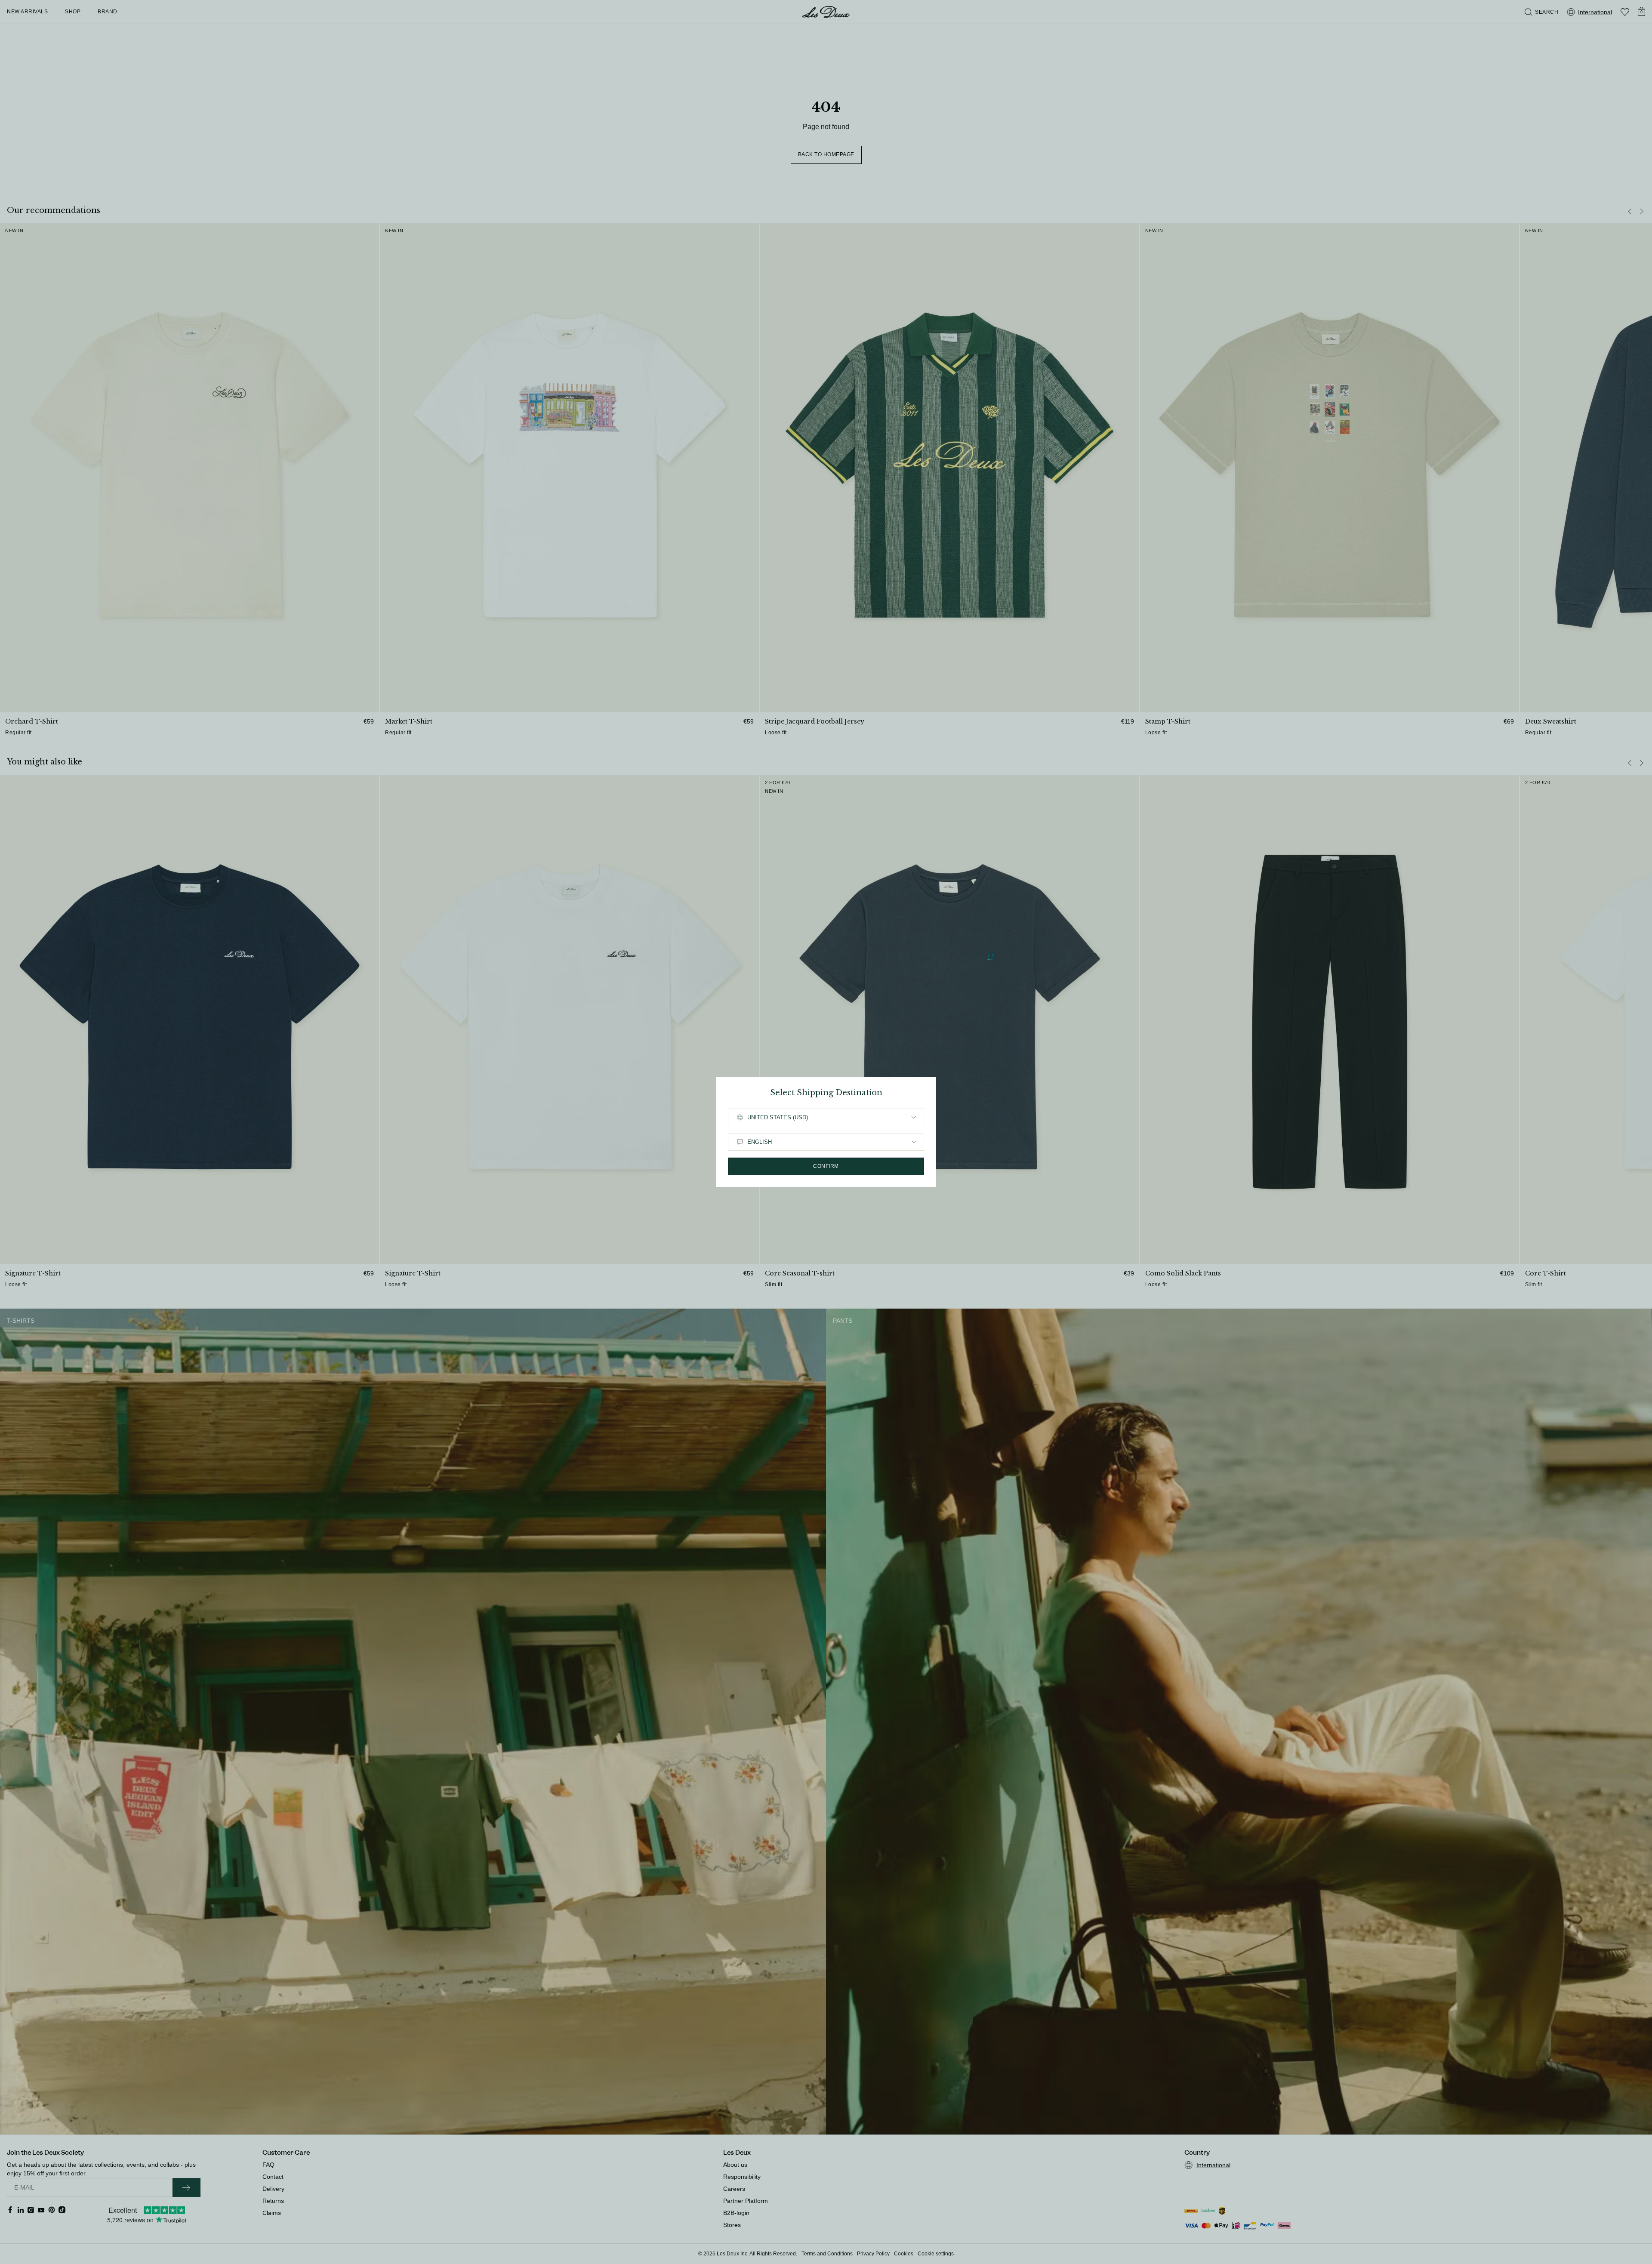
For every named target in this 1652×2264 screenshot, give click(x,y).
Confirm (826, 1166)
